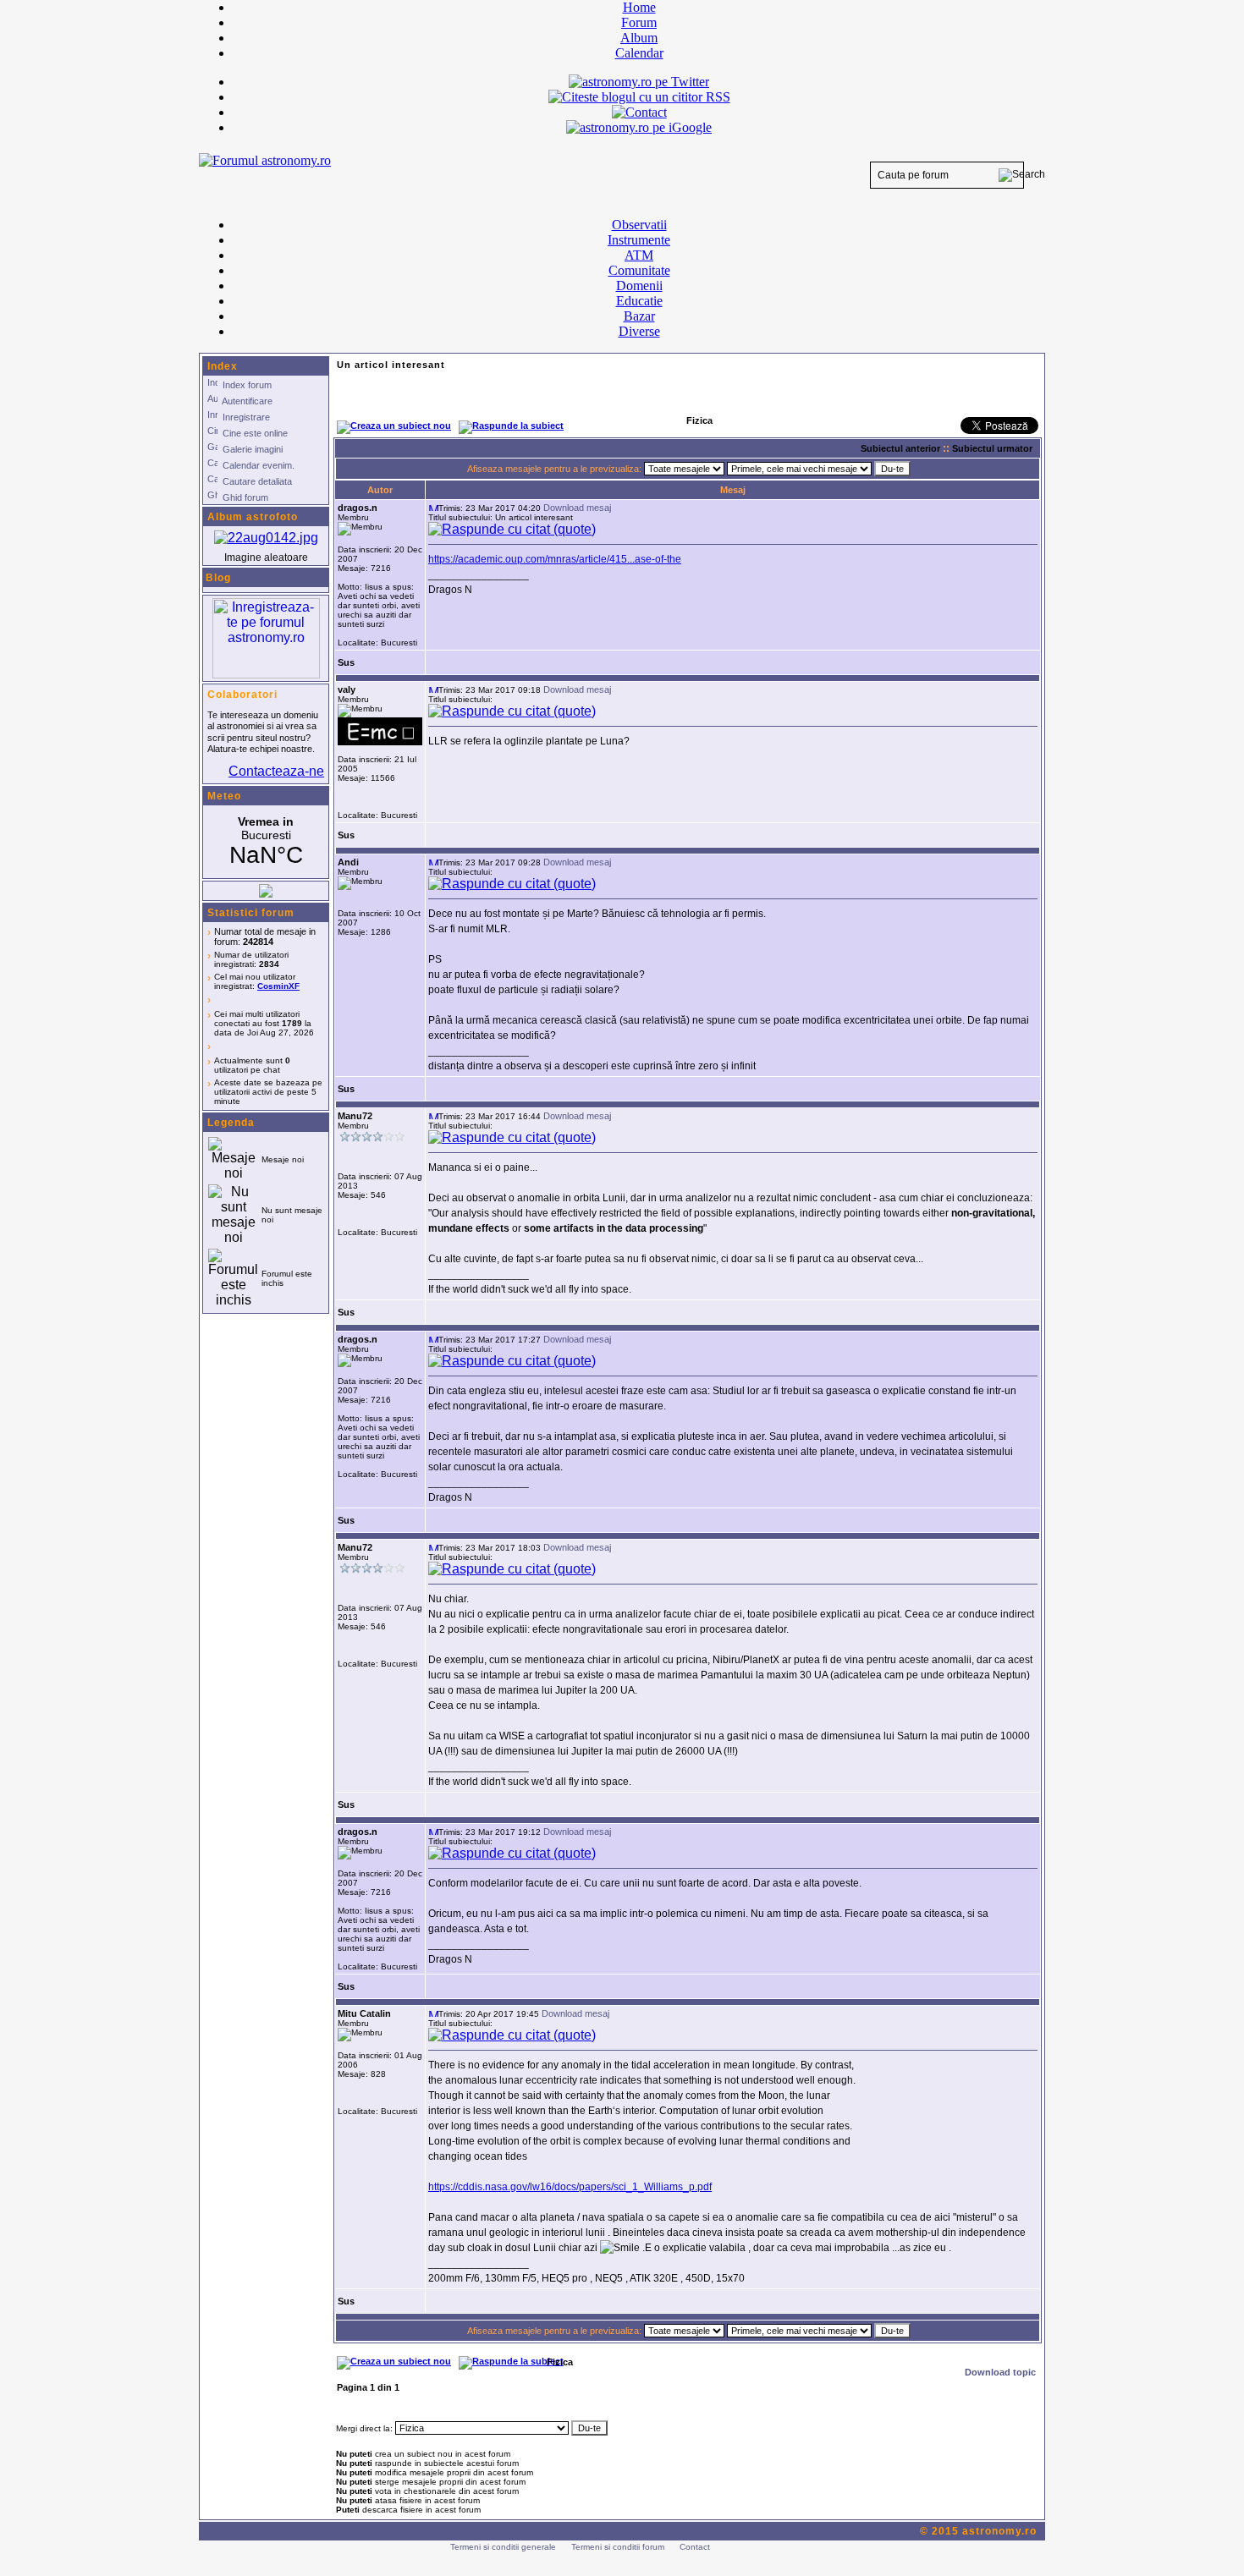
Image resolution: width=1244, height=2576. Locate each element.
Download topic (1000, 2372)
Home (639, 7)
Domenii (639, 286)
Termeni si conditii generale (503, 2547)
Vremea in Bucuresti (266, 842)
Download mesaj (577, 508)
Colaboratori (242, 695)
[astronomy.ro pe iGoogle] (639, 127)
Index (223, 366)
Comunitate (639, 270)
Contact (695, 2547)
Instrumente (639, 240)
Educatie (639, 301)
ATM (639, 255)
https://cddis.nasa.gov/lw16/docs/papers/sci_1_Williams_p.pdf (570, 2187)
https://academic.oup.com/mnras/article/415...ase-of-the (555, 559)
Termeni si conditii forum (618, 2547)
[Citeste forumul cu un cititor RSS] (639, 97)
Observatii (639, 225)
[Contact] (639, 112)
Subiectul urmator (992, 448)
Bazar (639, 316)
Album (639, 38)
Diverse (639, 331)
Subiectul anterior (900, 448)
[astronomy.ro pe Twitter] (639, 80)
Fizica (560, 2362)
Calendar (639, 53)
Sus (346, 662)
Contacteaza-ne (276, 771)
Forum (639, 22)
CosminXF (278, 986)
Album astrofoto (253, 517)
